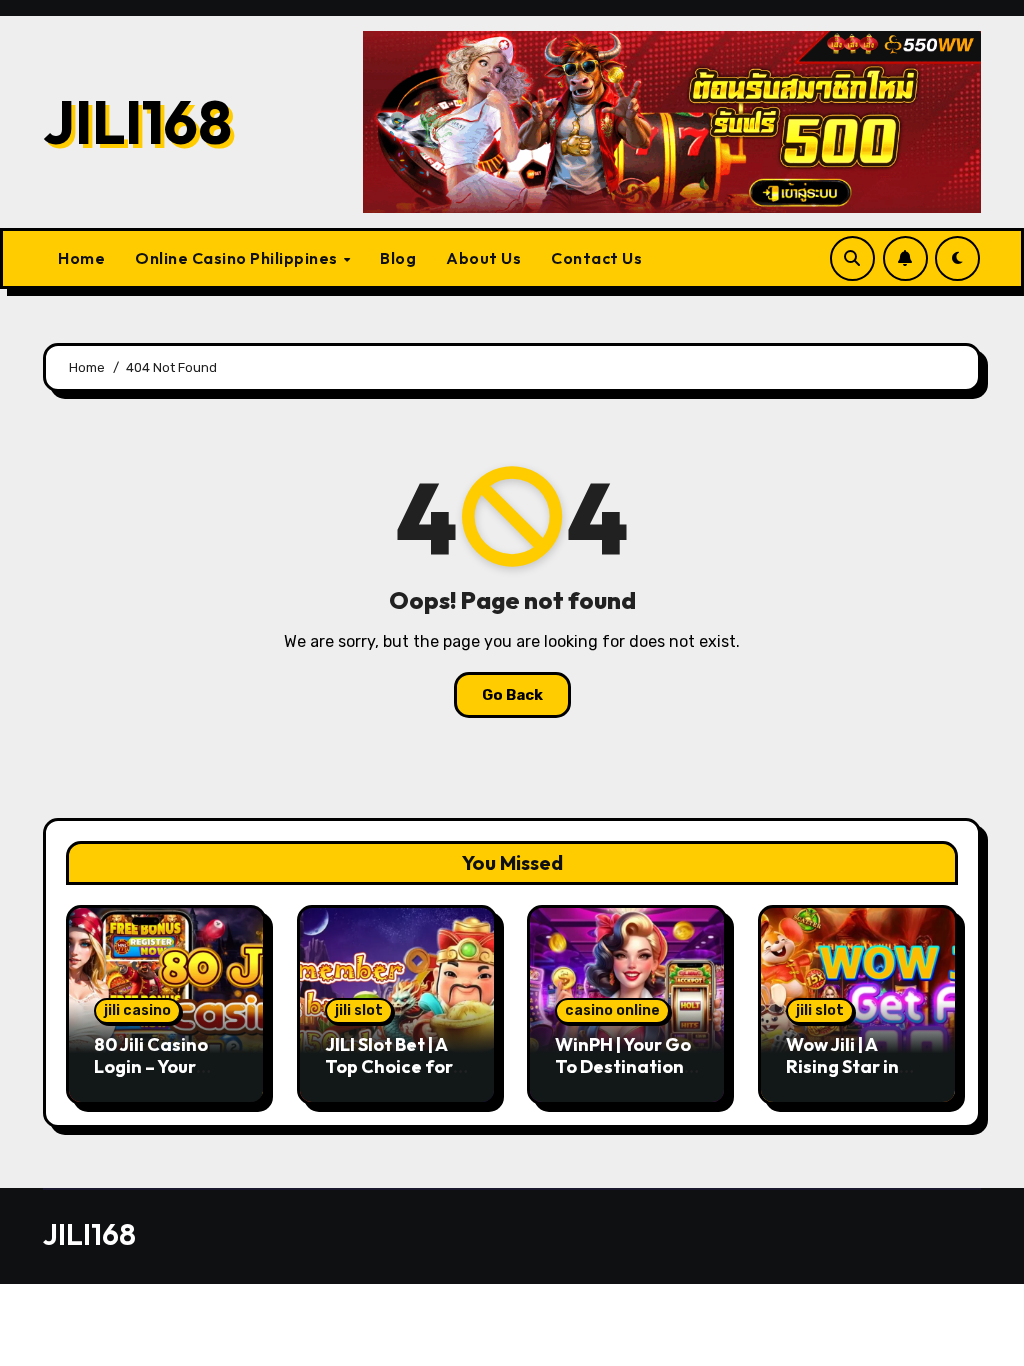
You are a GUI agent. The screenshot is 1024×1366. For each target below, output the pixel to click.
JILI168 (137, 122)
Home (81, 258)
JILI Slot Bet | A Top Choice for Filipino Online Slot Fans (389, 1077)
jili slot (359, 1010)
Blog (398, 258)
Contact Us (596, 258)
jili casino (137, 1010)
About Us (483, 258)
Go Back (512, 695)
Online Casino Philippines (238, 258)
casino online (612, 1010)
